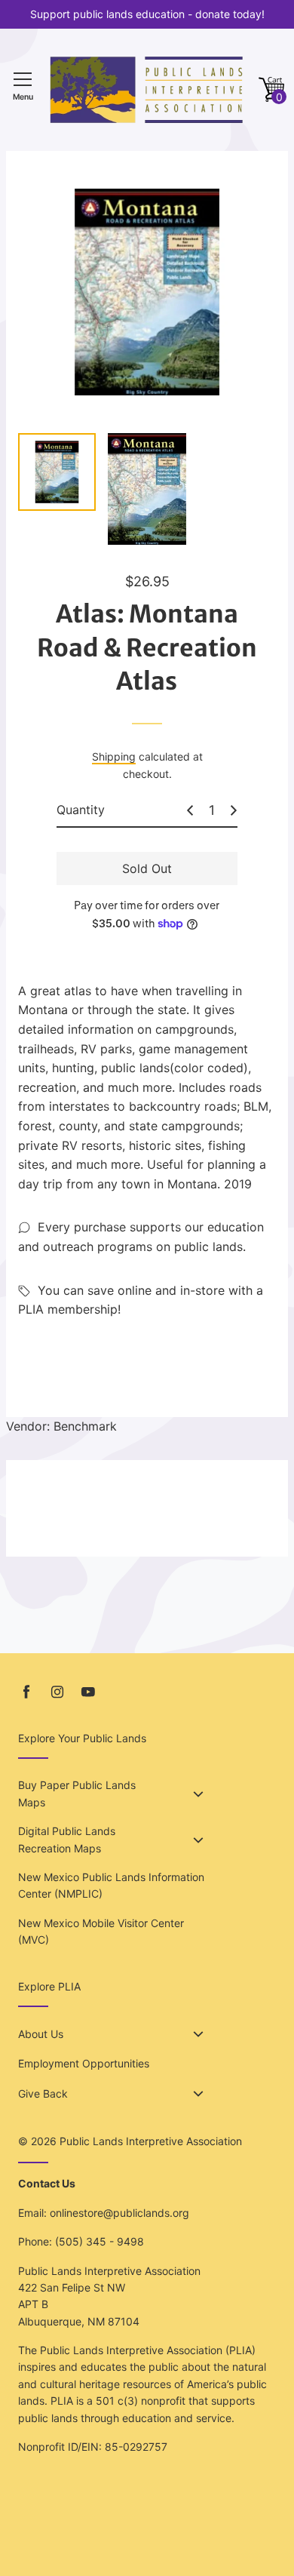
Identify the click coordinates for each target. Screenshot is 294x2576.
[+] (234, 810)
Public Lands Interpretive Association (151, 2141)
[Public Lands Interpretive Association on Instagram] (57, 1692)
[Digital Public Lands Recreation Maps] (198, 1840)
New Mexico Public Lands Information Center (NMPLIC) (111, 1885)
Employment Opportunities (84, 2063)
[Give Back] (198, 2094)
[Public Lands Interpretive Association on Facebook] (26, 1692)
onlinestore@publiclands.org (119, 2213)
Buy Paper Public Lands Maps (77, 1793)
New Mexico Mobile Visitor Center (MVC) (101, 1931)
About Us (41, 2034)
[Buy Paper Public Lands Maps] (198, 1794)
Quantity (81, 810)
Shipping (114, 756)
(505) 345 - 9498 (100, 2241)
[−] (190, 810)
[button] (271, 90)
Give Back (43, 2093)
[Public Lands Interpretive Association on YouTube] (88, 1692)
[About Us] (198, 2034)
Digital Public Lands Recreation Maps (67, 1839)
